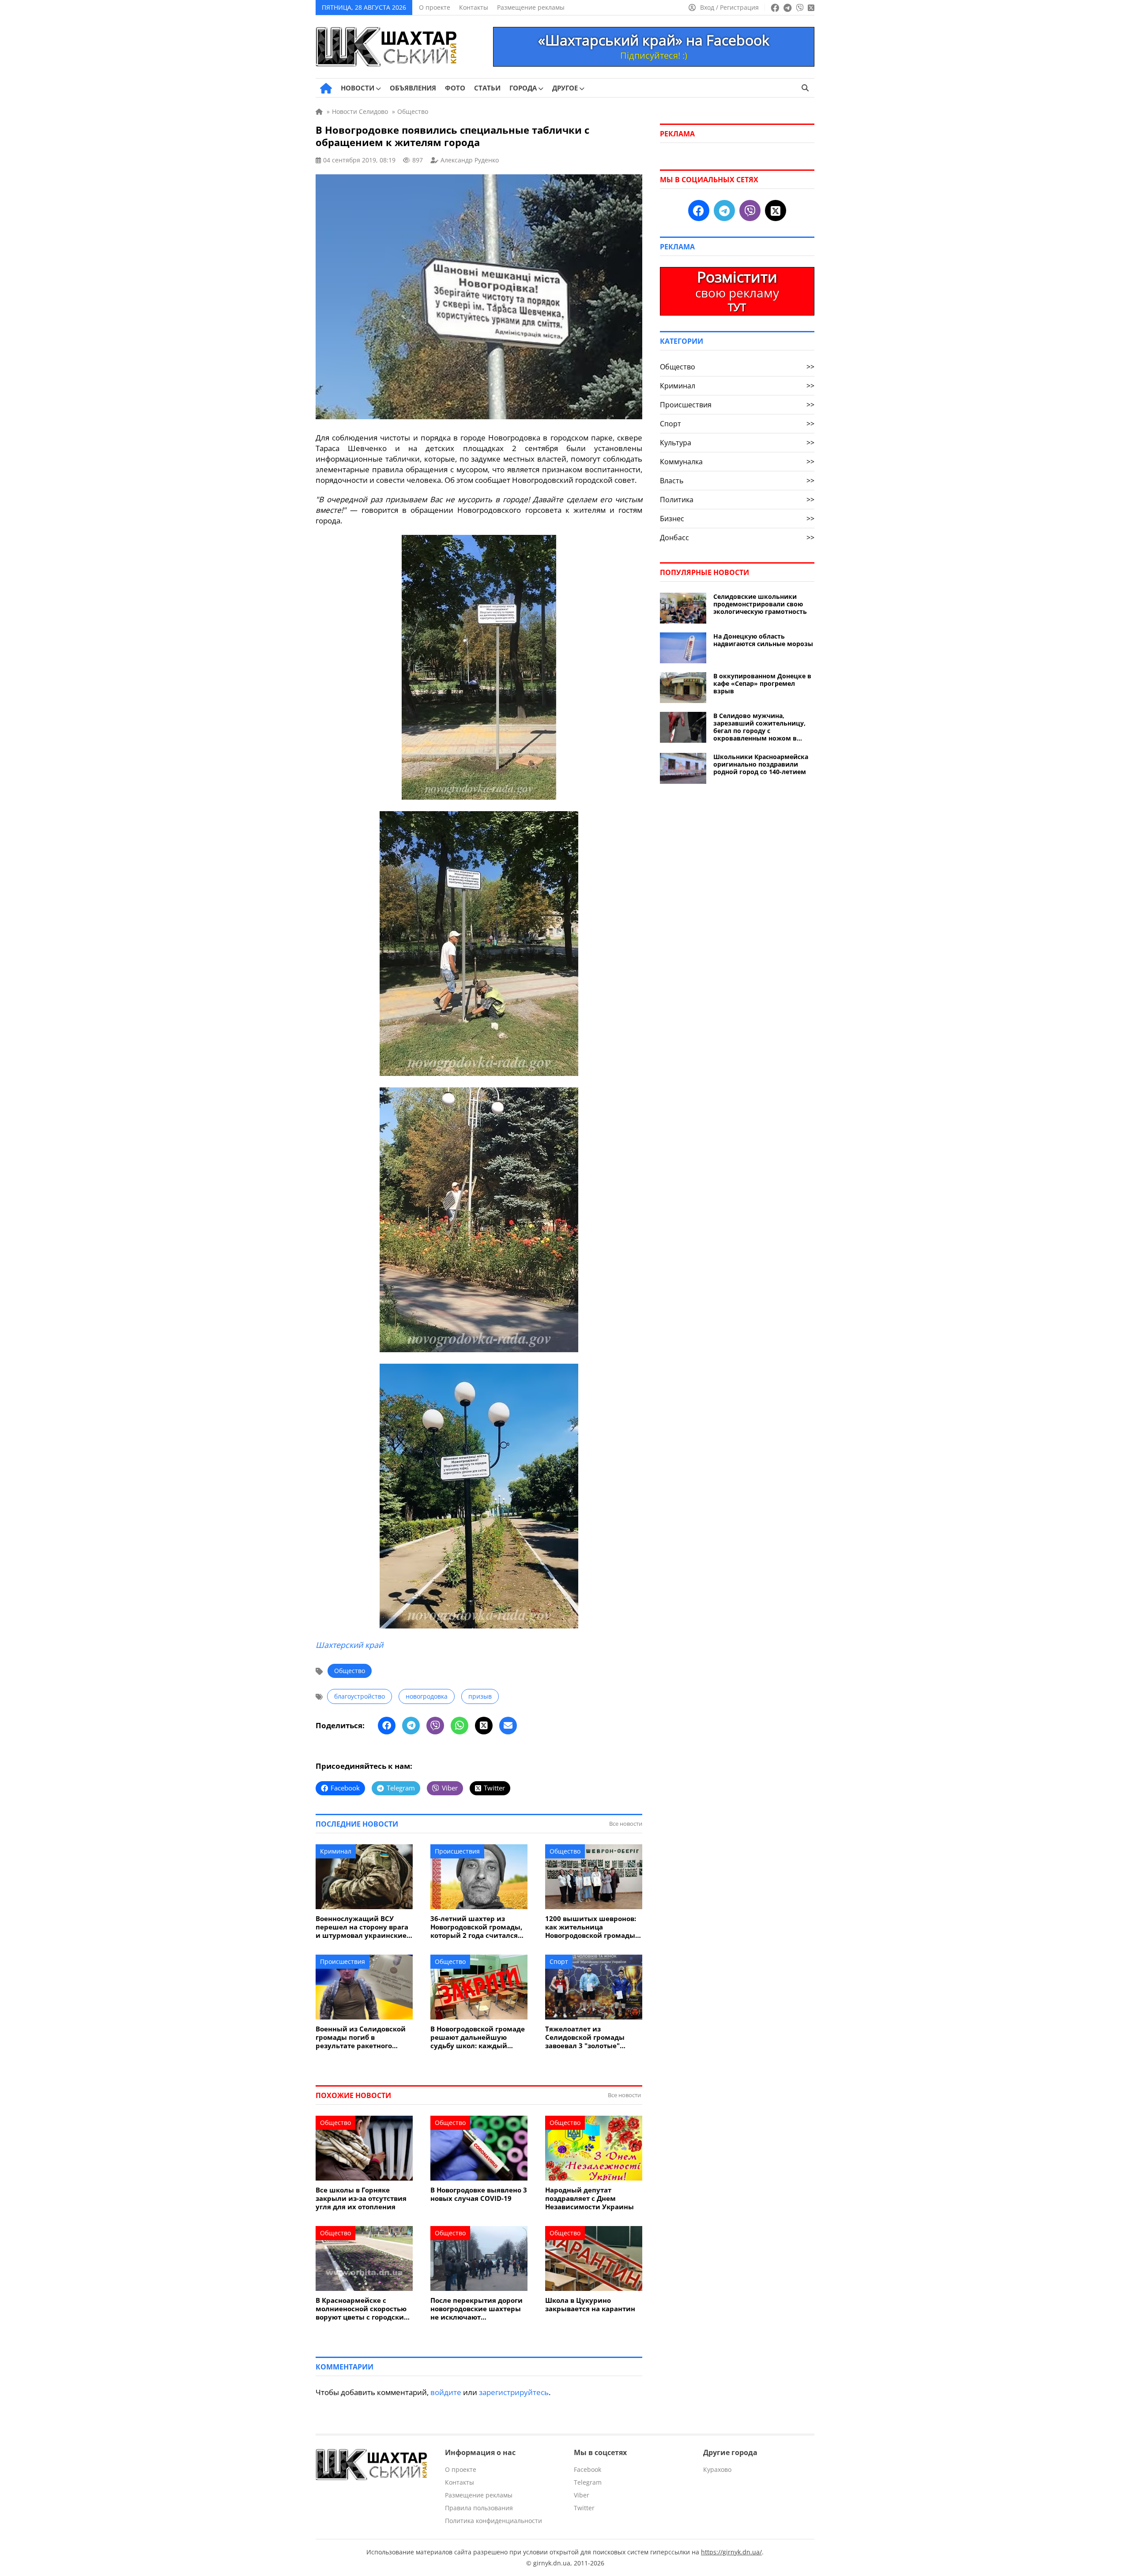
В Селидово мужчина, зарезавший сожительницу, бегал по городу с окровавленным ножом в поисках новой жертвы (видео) (759, 727)
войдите (446, 2392)
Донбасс (737, 538)
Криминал (336, 1851)
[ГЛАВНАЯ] (326, 88)
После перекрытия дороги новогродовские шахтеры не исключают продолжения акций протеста (476, 2309)
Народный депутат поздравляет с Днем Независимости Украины (589, 2198)
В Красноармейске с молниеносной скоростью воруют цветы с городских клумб (362, 2309)
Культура (737, 443)
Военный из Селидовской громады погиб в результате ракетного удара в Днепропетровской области (363, 2037)
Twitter (584, 2508)
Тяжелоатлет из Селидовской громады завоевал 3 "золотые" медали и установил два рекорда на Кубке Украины (593, 2037)
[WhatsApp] (460, 1726)
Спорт (559, 1961)
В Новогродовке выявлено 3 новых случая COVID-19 (479, 2194)
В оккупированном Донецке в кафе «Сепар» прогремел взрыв (762, 683)
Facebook (588, 2469)
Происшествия (457, 1851)
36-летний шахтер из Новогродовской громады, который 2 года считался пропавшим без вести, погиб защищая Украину (476, 1927)
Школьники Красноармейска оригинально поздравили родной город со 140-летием (761, 764)
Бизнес (737, 519)
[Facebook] (387, 1726)
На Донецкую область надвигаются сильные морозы (763, 640)
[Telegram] (411, 1726)
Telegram (588, 2482)
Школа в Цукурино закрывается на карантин (590, 2305)
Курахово (717, 2469)
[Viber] (435, 1726)
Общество (350, 1671)
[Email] (508, 1726)
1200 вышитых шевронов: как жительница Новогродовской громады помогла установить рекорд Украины (591, 1927)
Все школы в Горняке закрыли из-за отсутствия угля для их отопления (361, 2198)
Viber (582, 2495)
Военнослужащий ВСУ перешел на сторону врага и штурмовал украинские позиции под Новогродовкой (362, 1927)
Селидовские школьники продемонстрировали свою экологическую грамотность (760, 604)
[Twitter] (484, 1726)
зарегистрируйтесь (514, 2392)
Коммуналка (737, 462)
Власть (737, 481)
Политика (737, 500)
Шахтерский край (349, 1645)
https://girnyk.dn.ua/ (731, 2552)
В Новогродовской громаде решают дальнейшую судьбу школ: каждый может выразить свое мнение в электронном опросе (478, 2037)
